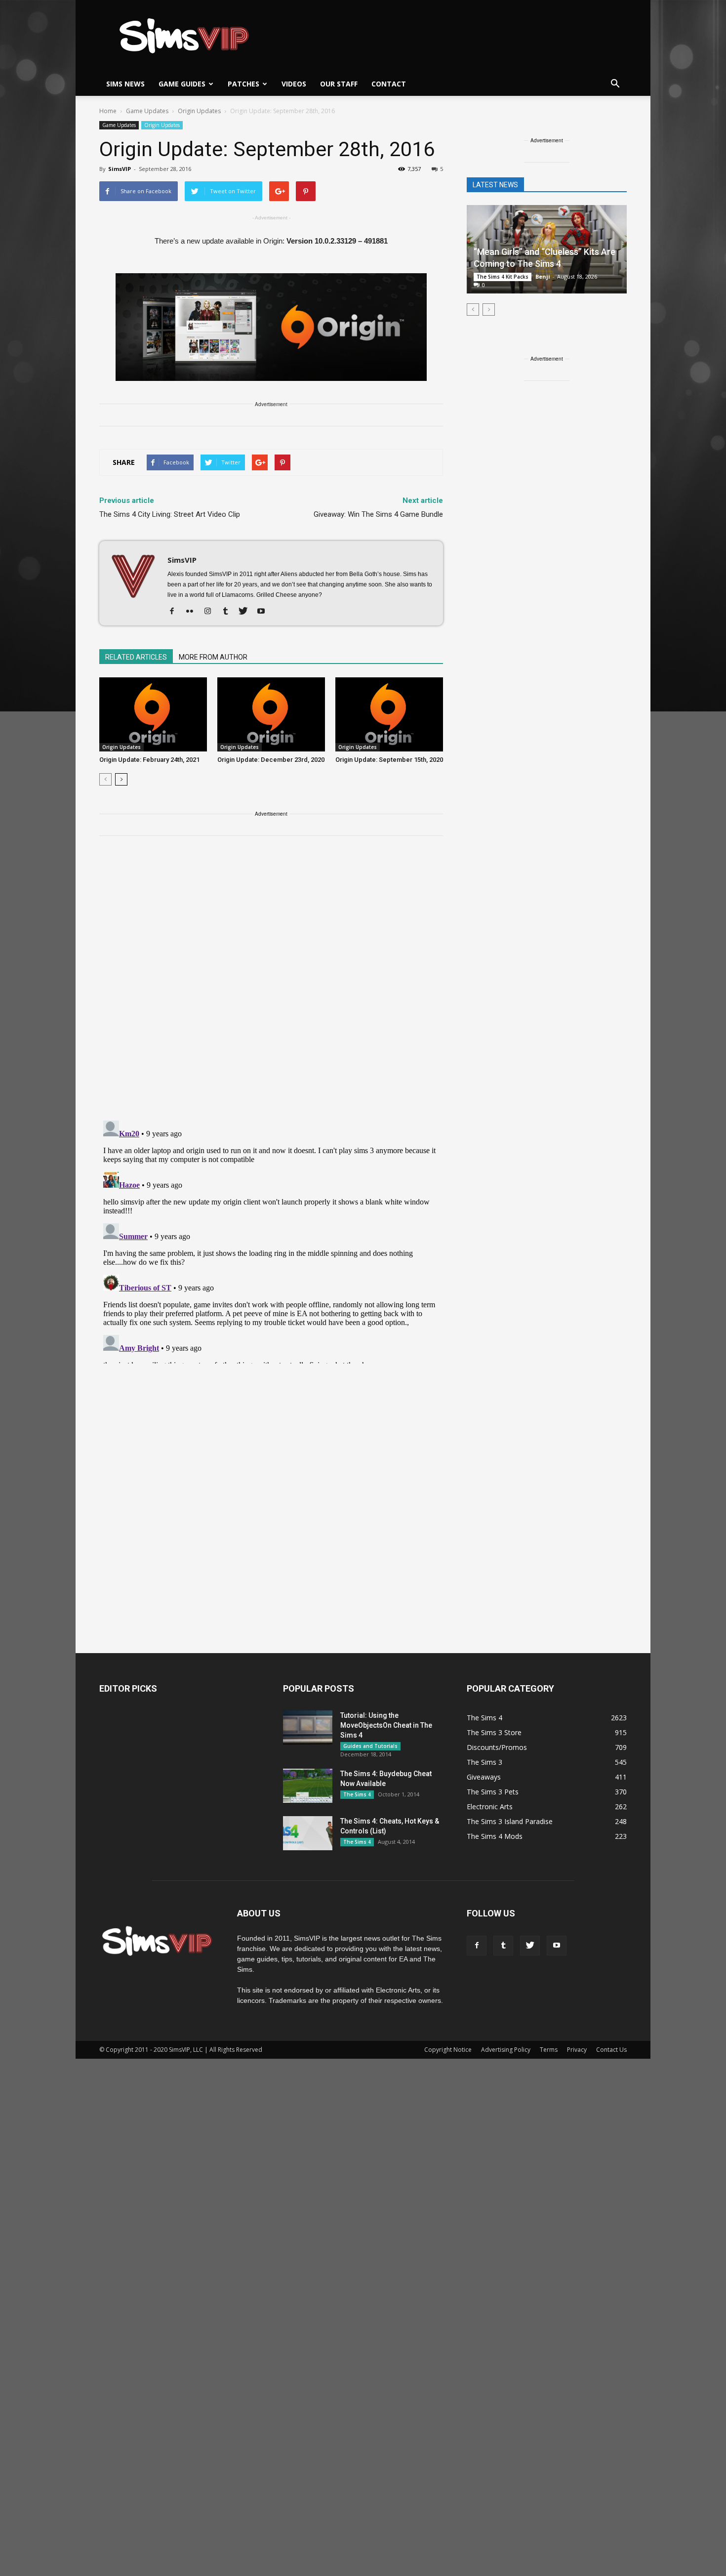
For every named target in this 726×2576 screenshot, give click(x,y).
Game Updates (119, 125)
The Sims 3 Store (494, 1732)
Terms (549, 2050)
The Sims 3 (484, 1762)
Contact (389, 84)
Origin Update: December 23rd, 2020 (271, 760)
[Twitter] (247, 612)
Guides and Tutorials (370, 1746)
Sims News (125, 84)
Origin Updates (162, 125)
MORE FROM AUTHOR (213, 657)
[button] (615, 84)
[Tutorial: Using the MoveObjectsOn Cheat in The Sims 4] (308, 1727)
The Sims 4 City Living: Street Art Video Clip (170, 514)
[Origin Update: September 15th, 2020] (389, 714)
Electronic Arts (490, 1807)
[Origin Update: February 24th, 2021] (153, 714)
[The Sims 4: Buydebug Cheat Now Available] (308, 1786)
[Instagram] (211, 612)
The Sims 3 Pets (493, 1792)
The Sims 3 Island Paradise (510, 1821)
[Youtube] (264, 612)
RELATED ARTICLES (136, 657)
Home (108, 111)
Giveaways (484, 1777)
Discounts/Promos (497, 1747)
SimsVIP (120, 169)
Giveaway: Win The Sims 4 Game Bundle (378, 514)
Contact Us (611, 2050)
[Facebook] (176, 612)
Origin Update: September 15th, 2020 (389, 760)
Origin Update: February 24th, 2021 (149, 760)
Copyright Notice (448, 2050)
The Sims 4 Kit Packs (503, 277)
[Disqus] (271, 984)
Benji (543, 276)
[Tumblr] (229, 612)
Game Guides (182, 84)
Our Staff (339, 84)
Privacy (577, 2050)
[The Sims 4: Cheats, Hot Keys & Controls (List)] (308, 1833)
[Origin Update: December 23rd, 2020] (271, 714)
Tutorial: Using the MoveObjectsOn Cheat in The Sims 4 (386, 1725)
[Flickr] (193, 612)
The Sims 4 (357, 1794)
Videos (294, 84)
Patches (243, 84)
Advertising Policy (506, 2050)
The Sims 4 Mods (495, 1836)
